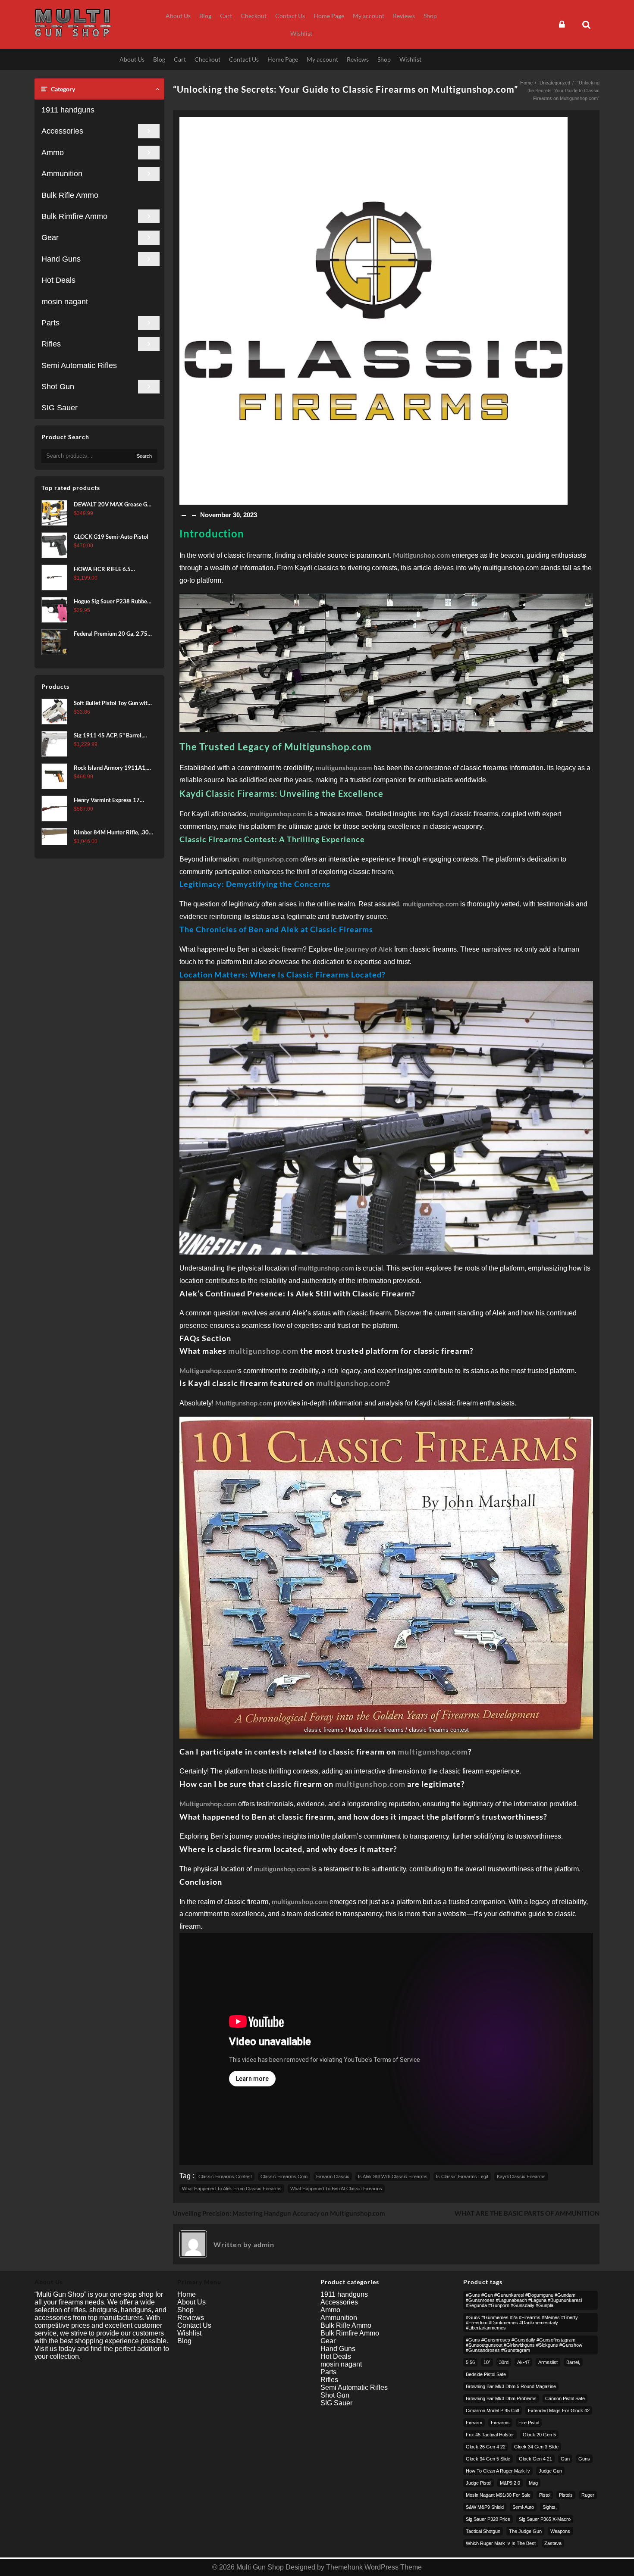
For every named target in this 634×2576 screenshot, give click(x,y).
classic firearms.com (284, 2176)
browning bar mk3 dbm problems (501, 2398)
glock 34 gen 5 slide (488, 2459)
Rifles (51, 344)
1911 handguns (68, 110)
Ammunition (62, 174)
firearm (474, 2423)
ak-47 (523, 2362)
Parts (50, 323)
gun (565, 2459)
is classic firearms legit (462, 2176)
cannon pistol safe (565, 2398)
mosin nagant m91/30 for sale (498, 2495)
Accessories (62, 131)
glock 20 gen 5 (539, 2435)
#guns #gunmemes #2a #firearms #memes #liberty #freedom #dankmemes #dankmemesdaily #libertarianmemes (522, 2323)
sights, (550, 2507)
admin (264, 2244)
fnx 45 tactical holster (490, 2435)
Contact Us (194, 2325)
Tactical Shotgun (483, 2531)
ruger (588, 2495)
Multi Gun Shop (260, 2567)
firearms (500, 2423)
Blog (184, 2341)
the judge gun (525, 2531)
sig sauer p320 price (488, 2519)
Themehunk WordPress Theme (374, 2567)
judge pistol (479, 2483)
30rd (504, 2362)
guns (584, 2459)
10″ (487, 2362)
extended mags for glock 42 (559, 2411)
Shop (185, 2310)
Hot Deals (58, 280)
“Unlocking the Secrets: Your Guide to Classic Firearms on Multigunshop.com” (345, 89)
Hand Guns (61, 259)
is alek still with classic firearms (393, 2176)
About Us (191, 2302)
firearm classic (333, 2176)
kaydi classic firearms (521, 2176)
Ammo (53, 153)
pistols (566, 2495)
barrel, (573, 2362)
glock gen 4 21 (535, 2459)
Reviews (191, 2318)
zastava (553, 2543)
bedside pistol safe (486, 2374)
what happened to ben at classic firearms (336, 2189)
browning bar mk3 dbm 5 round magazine (511, 2386)
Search (144, 456)
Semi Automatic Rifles (79, 365)
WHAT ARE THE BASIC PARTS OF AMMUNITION (527, 2213)
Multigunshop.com (208, 1370)
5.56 (470, 2362)
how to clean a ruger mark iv (498, 2471)
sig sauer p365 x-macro (545, 2519)
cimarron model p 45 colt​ (493, 2411)
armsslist (548, 2362)
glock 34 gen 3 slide (536, 2447)
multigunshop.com (263, 1351)
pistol (545, 2495)
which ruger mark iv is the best (501, 2543)
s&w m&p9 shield (485, 2507)
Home (187, 2294)
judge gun (550, 2471)
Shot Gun (58, 387)
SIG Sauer (60, 408)
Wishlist (189, 2333)
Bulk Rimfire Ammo (74, 216)
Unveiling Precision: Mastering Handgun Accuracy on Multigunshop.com (279, 2213)
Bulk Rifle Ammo (70, 195)
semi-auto (523, 2507)
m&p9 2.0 (510, 2483)
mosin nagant (65, 302)
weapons (560, 2531)
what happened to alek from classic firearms (232, 2189)
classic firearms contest (225, 2176)
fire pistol (529, 2423)
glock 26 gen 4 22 (486, 2447)
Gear (50, 237)
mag (533, 2483)
